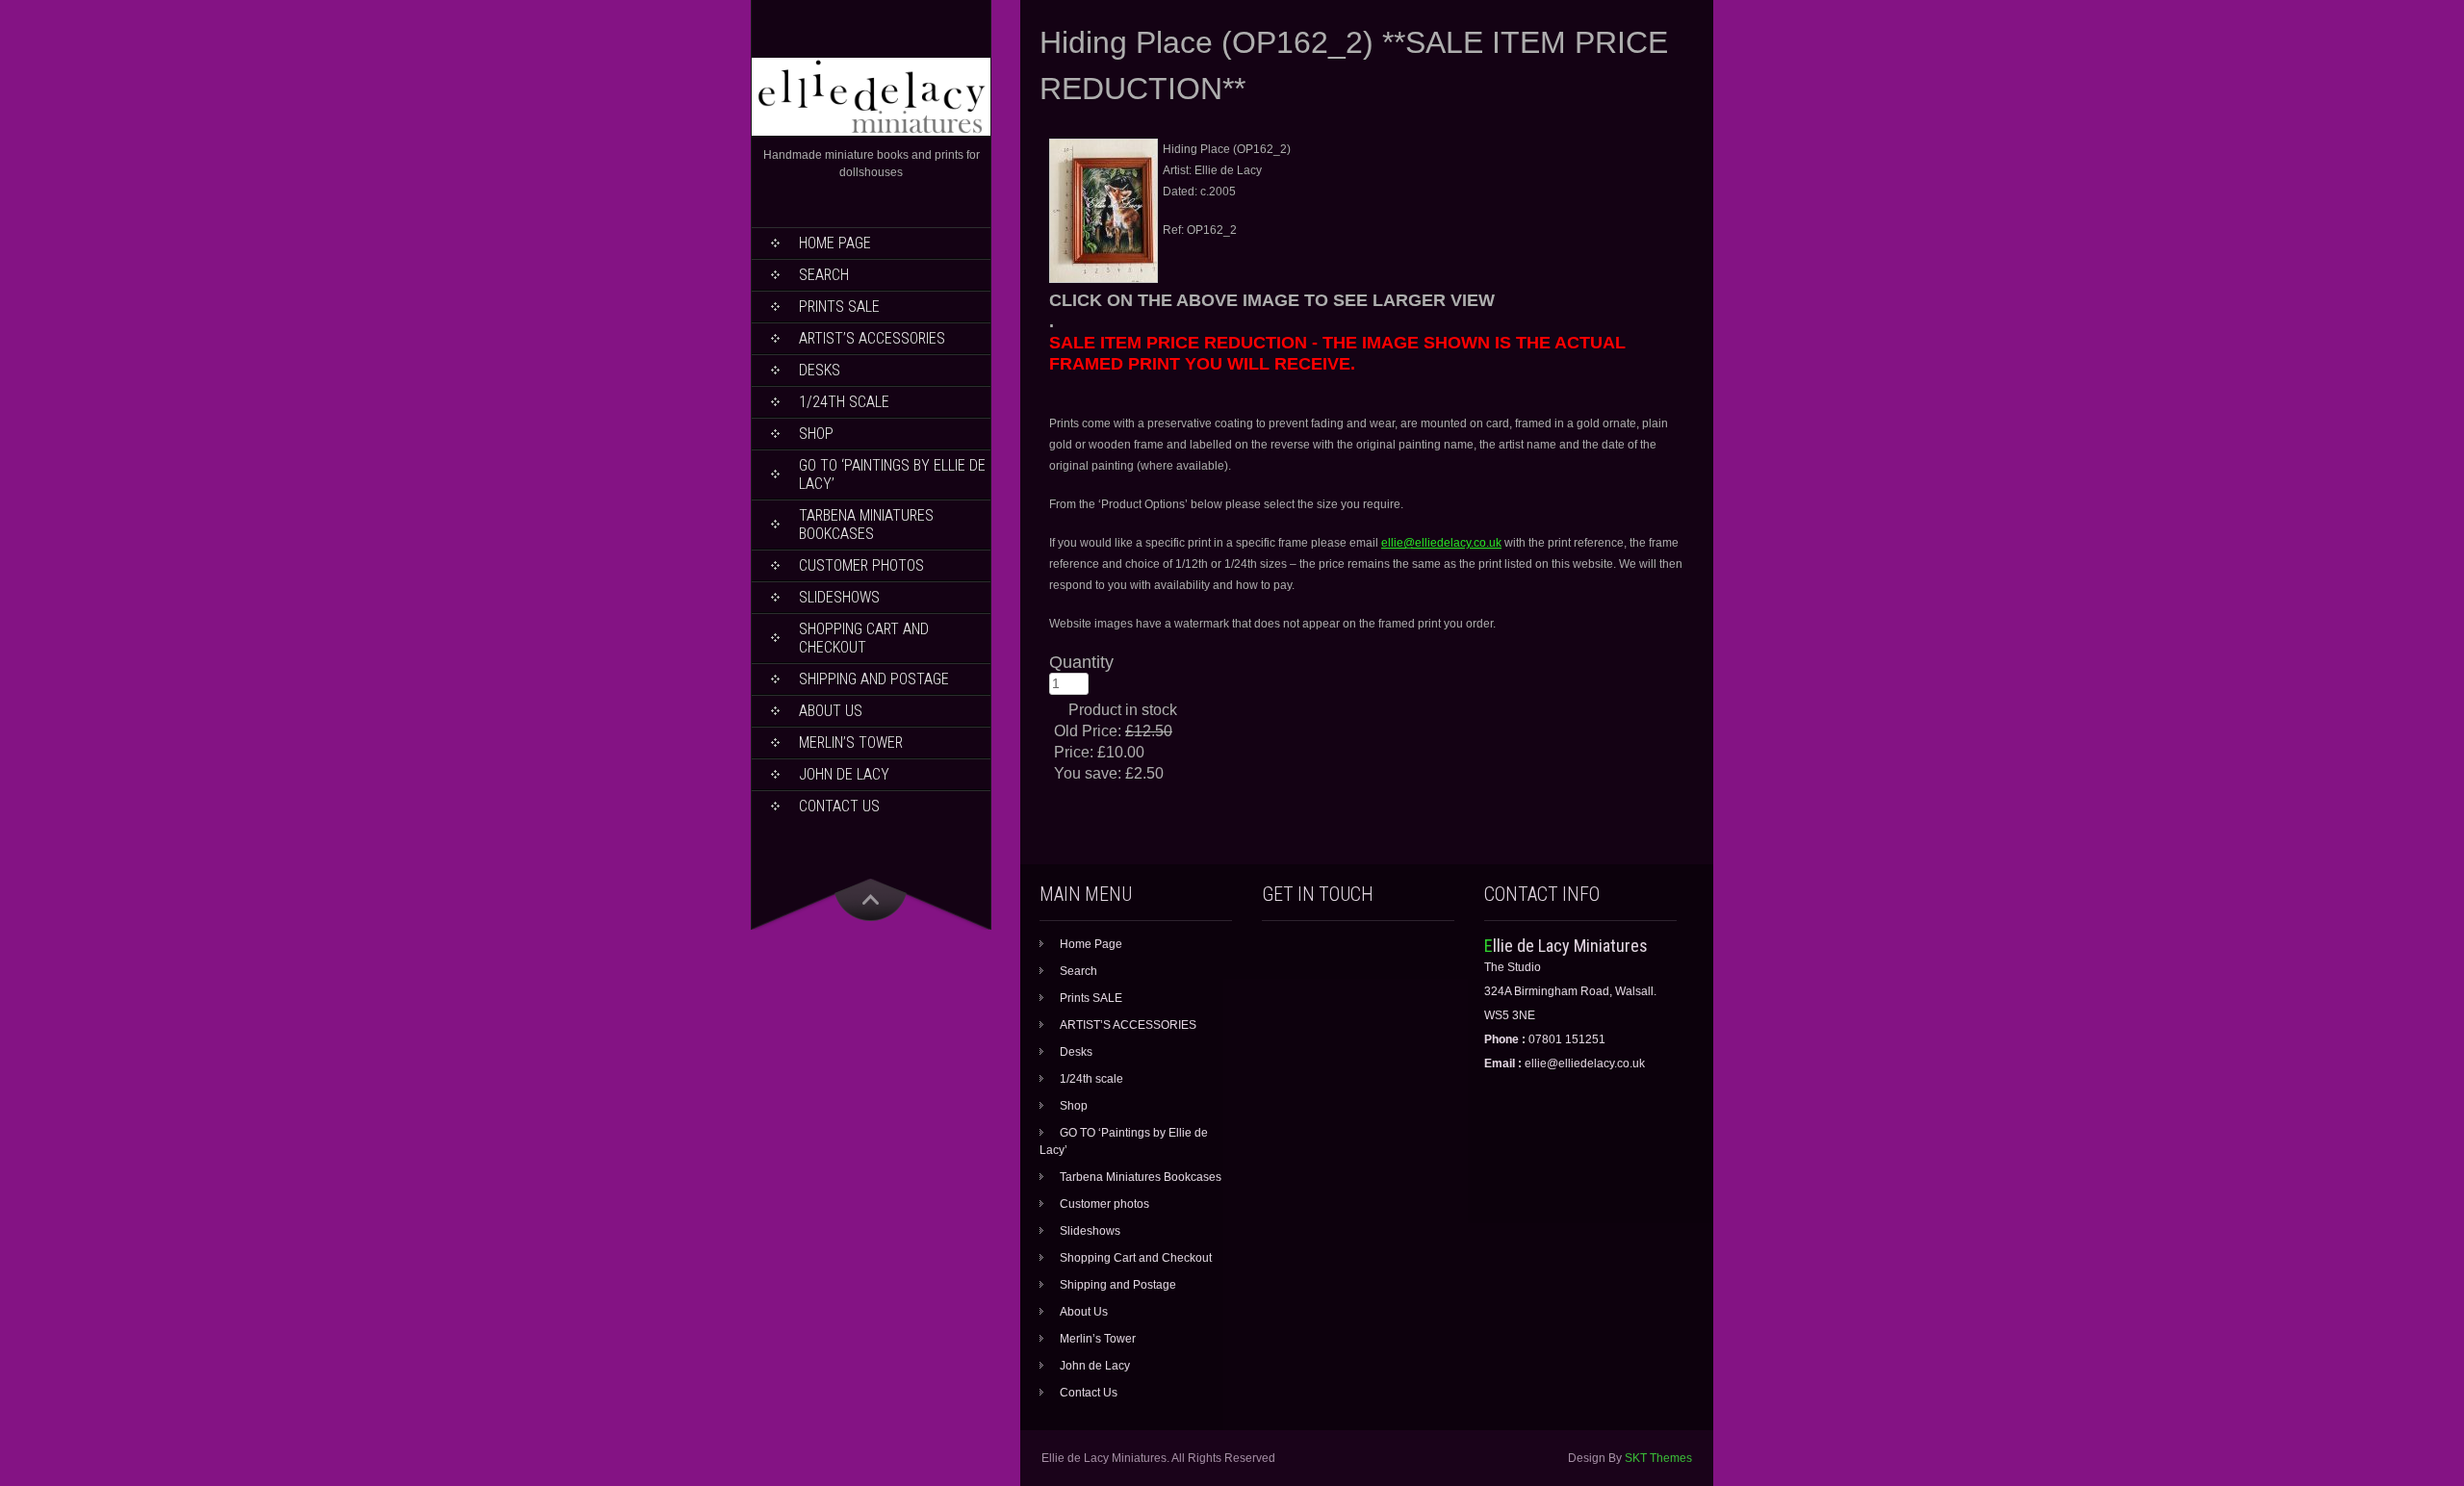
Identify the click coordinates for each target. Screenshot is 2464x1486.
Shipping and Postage (874, 679)
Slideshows (839, 597)
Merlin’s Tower (851, 743)
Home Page (835, 243)
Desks (820, 370)
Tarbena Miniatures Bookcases (866, 525)
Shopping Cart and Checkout (864, 638)
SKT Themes (1658, 1458)
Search (824, 275)
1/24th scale (844, 402)
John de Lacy (844, 774)
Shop (816, 434)
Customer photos (861, 565)
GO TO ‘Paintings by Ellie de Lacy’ (892, 474)
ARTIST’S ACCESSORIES (872, 338)
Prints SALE (839, 307)
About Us (831, 711)
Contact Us (839, 806)
